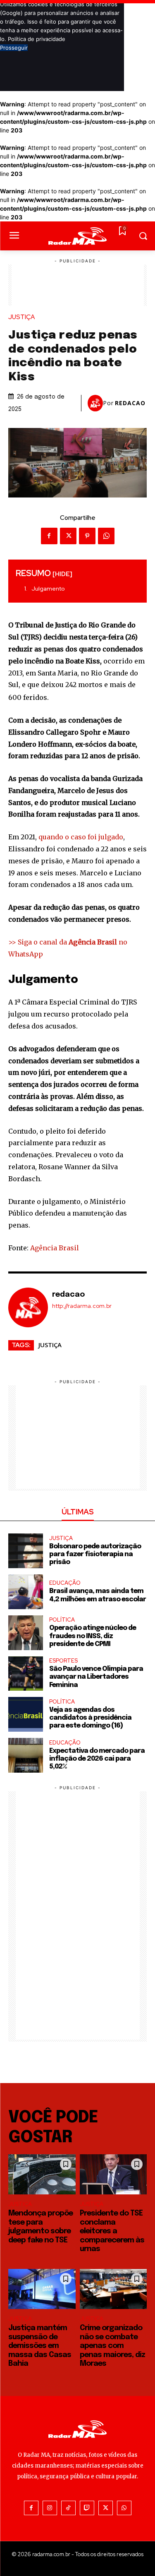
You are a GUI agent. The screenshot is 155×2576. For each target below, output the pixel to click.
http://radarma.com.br (82, 1306)
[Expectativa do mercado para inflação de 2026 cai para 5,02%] (26, 1755)
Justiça (21, 317)
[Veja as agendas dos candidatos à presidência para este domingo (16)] (26, 1714)
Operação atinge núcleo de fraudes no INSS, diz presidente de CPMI (93, 1636)
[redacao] (95, 403)
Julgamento (48, 589)
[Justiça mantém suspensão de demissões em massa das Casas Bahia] (42, 2289)
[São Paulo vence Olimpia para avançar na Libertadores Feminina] (26, 1674)
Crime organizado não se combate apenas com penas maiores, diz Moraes (112, 2346)
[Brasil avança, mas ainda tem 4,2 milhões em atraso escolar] (26, 1592)
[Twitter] (68, 536)
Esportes (63, 1661)
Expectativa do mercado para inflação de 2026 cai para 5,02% (97, 1759)
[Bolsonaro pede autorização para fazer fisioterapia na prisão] (26, 1551)
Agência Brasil (55, 1248)
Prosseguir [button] (14, 48)
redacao (130, 403)
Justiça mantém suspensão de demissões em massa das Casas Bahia (40, 2346)
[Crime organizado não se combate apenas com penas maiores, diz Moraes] (113, 2289)
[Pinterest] (87, 536)
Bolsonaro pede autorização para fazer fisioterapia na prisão (95, 1554)
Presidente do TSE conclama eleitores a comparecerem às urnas (112, 2231)
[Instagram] (50, 2508)
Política (62, 1620)
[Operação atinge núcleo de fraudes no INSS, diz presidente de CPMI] (26, 1633)
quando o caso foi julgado (81, 837)
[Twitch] (87, 2508)
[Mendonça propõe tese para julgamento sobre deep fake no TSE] (42, 2175)
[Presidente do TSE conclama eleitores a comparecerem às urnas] (113, 2175)
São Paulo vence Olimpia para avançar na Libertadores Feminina (96, 1677)
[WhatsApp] (106, 536)
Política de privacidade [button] (37, 39)
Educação (65, 1583)
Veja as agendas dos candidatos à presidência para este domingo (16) (90, 1718)
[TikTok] (68, 2508)
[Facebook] (49, 536)
